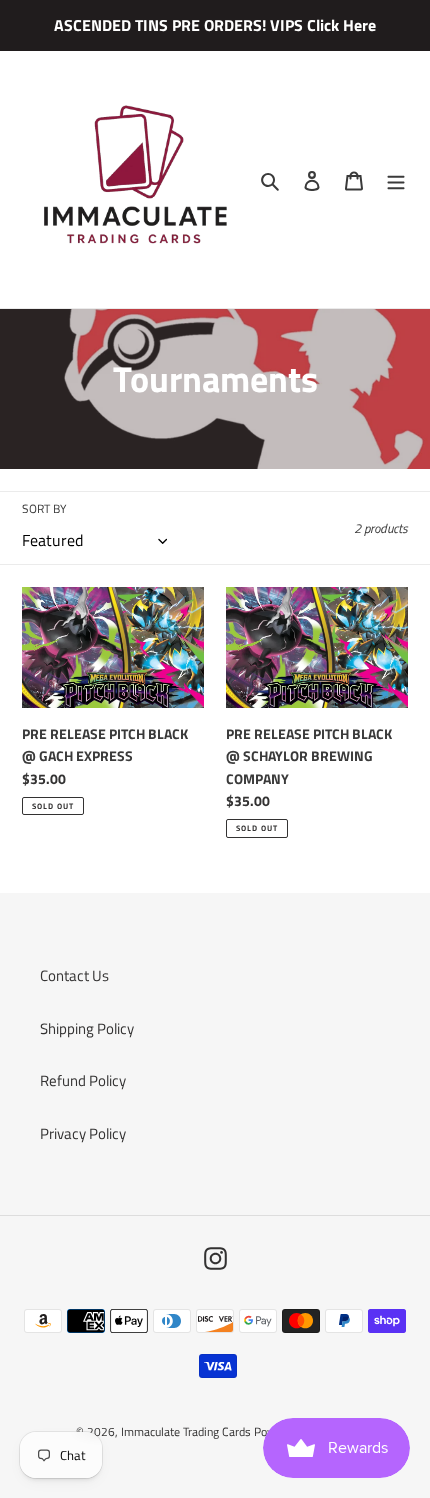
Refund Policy (83, 1080)
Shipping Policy (87, 1028)
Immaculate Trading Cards (187, 1431)
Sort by (44, 509)
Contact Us (74, 975)
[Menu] (396, 179)
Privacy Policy (83, 1133)
